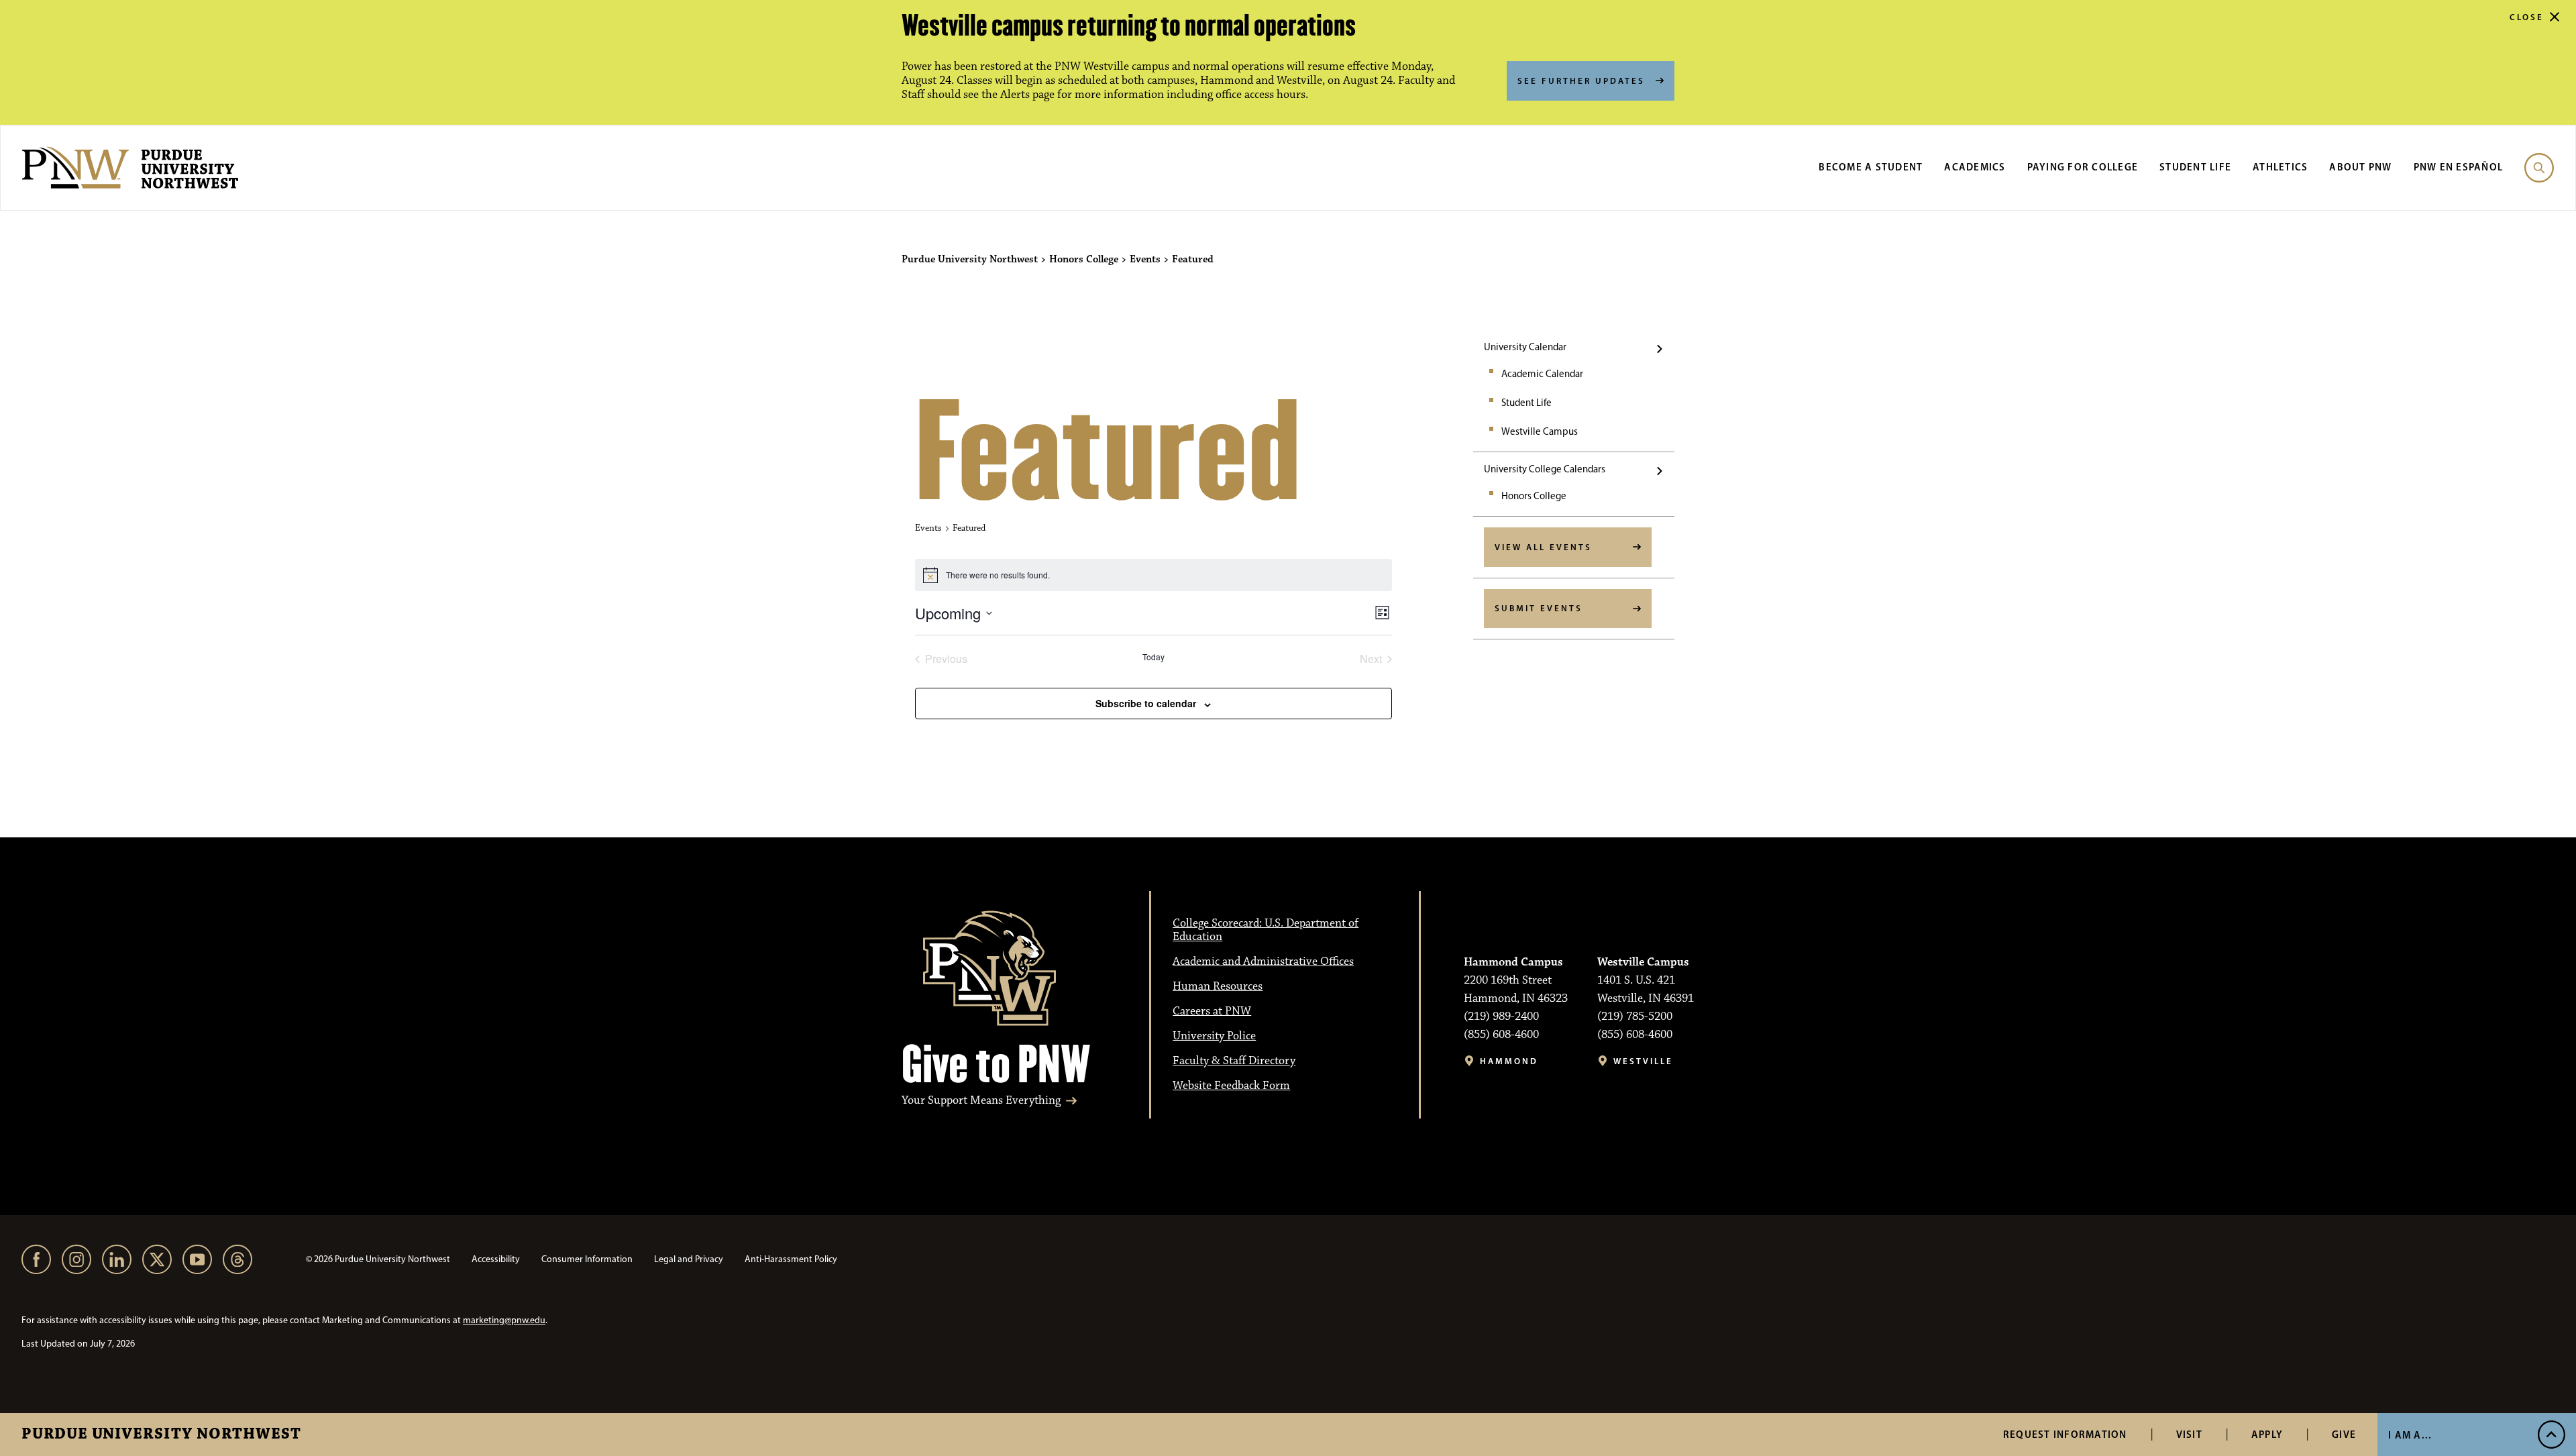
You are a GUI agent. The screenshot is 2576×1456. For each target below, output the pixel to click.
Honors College (1534, 496)
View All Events (1543, 547)
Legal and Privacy (689, 1259)
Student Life (2195, 167)
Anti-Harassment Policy (791, 1259)
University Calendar (1525, 347)
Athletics (2280, 167)
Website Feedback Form (1231, 1086)
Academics (1975, 167)
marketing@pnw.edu (504, 1320)
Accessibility (496, 1259)
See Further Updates (1581, 81)
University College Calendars (1545, 469)
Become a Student (1871, 167)
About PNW (2360, 167)
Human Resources (1218, 986)
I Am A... (2410, 1435)
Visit (2189, 1434)
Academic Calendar (1542, 374)
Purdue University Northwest (161, 1435)
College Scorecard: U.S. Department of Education (1266, 930)
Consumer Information (587, 1259)
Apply (2267, 1434)
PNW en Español (2459, 167)
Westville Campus (1540, 431)
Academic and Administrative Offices (1263, 961)
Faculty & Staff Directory (1234, 1061)
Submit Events (1539, 608)
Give (2344, 1434)
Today (1153, 657)
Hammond (1509, 1061)
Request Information (2065, 1434)
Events (928, 528)
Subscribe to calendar (1146, 703)
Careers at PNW (1212, 1011)
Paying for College (2083, 167)
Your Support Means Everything (981, 1101)
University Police (1214, 1036)
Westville (1643, 1061)
